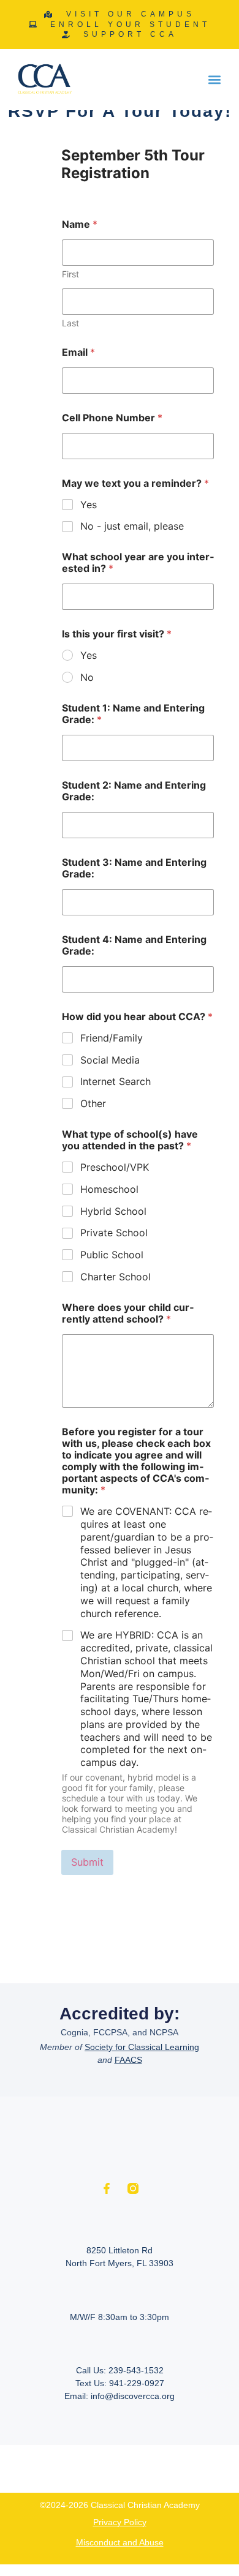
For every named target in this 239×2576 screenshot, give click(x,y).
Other (93, 1103)
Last (70, 323)
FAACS (128, 2060)
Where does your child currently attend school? (128, 1313)
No (87, 677)
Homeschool (109, 1189)
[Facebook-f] (107, 2188)
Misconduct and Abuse (120, 2542)
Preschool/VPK (115, 1167)
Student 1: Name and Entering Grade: (133, 714)
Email (78, 352)
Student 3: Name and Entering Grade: (134, 868)
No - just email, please (132, 526)
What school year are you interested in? (138, 563)
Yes (89, 505)
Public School (112, 1255)
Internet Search (116, 1081)
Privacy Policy (120, 2522)
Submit (88, 1862)
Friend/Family (112, 1038)
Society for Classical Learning (142, 2047)
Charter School (116, 1277)
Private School (114, 1233)
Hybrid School (113, 1211)
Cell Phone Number (112, 418)
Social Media (110, 1060)
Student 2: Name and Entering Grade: (134, 791)
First (70, 274)
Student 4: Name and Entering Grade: (134, 945)
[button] (215, 80)
